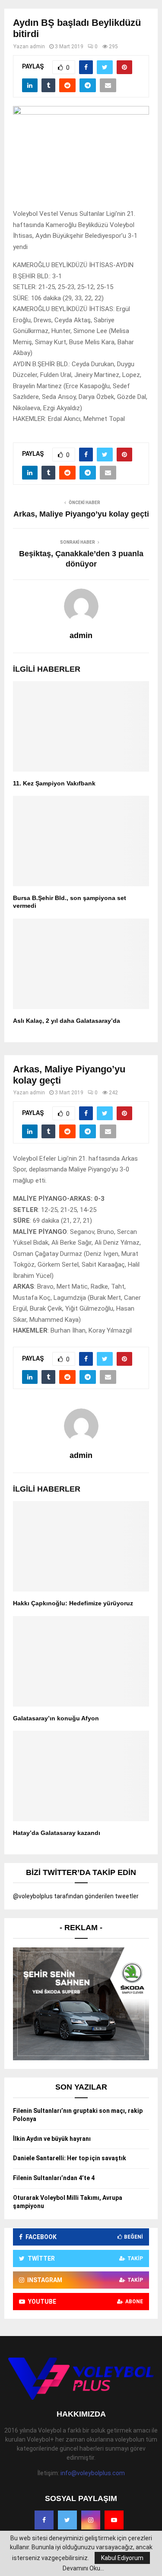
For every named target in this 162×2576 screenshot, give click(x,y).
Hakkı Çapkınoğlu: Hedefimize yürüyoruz (73, 1603)
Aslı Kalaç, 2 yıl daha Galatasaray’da (67, 1021)
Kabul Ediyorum (122, 2558)
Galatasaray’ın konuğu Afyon (56, 1718)
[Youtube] (114, 2520)
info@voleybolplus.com (93, 2473)
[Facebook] (44, 2520)
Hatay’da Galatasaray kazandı (57, 1833)
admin (37, 47)
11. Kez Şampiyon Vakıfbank (54, 783)
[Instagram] (91, 2520)
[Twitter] (67, 2520)
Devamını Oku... (83, 2568)
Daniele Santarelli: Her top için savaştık (70, 2158)
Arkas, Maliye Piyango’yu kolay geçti (81, 514)
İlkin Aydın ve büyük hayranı (52, 2139)
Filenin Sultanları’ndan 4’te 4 (54, 2178)
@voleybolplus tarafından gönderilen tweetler (76, 1896)
